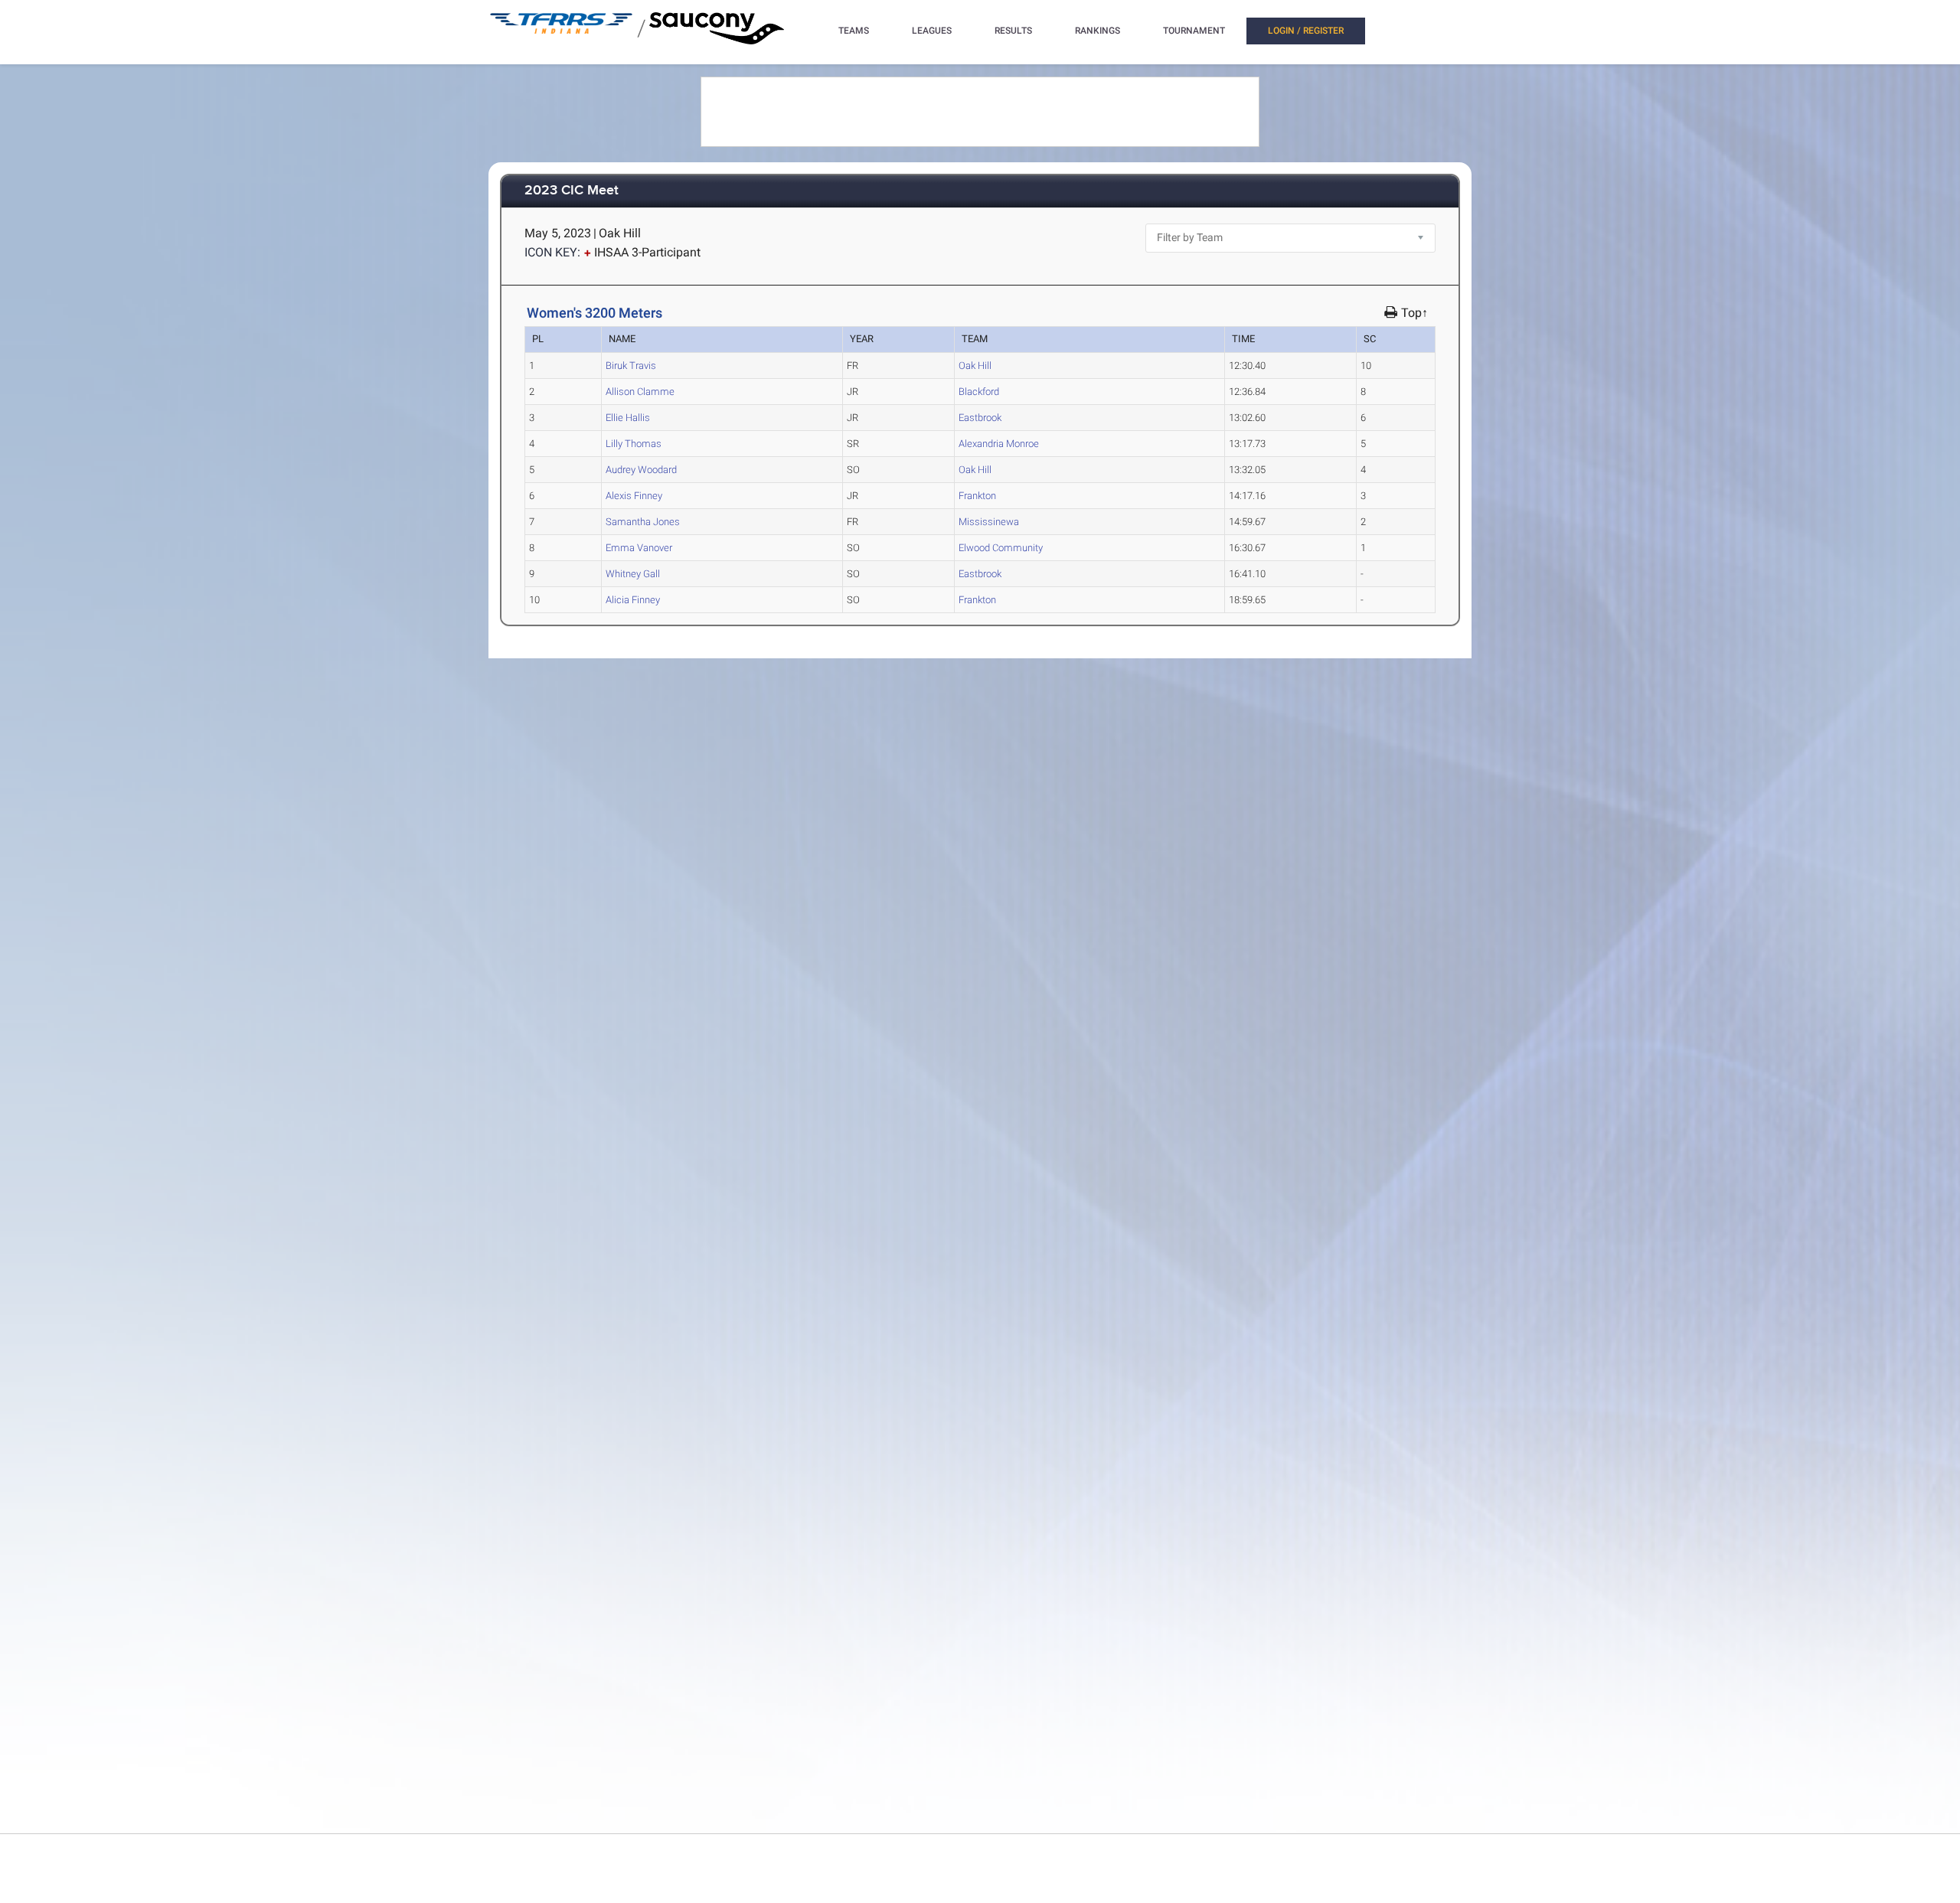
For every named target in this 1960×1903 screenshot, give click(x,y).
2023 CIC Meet (572, 191)
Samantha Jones (643, 522)
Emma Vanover (639, 548)
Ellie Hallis (628, 418)
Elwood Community (1001, 548)
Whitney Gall (633, 574)
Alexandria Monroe (999, 444)
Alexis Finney (634, 496)
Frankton (977, 496)
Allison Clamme (640, 392)
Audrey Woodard (641, 470)
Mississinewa (989, 522)
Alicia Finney (633, 600)
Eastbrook (980, 418)
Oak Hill (975, 366)
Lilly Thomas (634, 444)
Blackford (979, 392)
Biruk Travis (631, 366)
